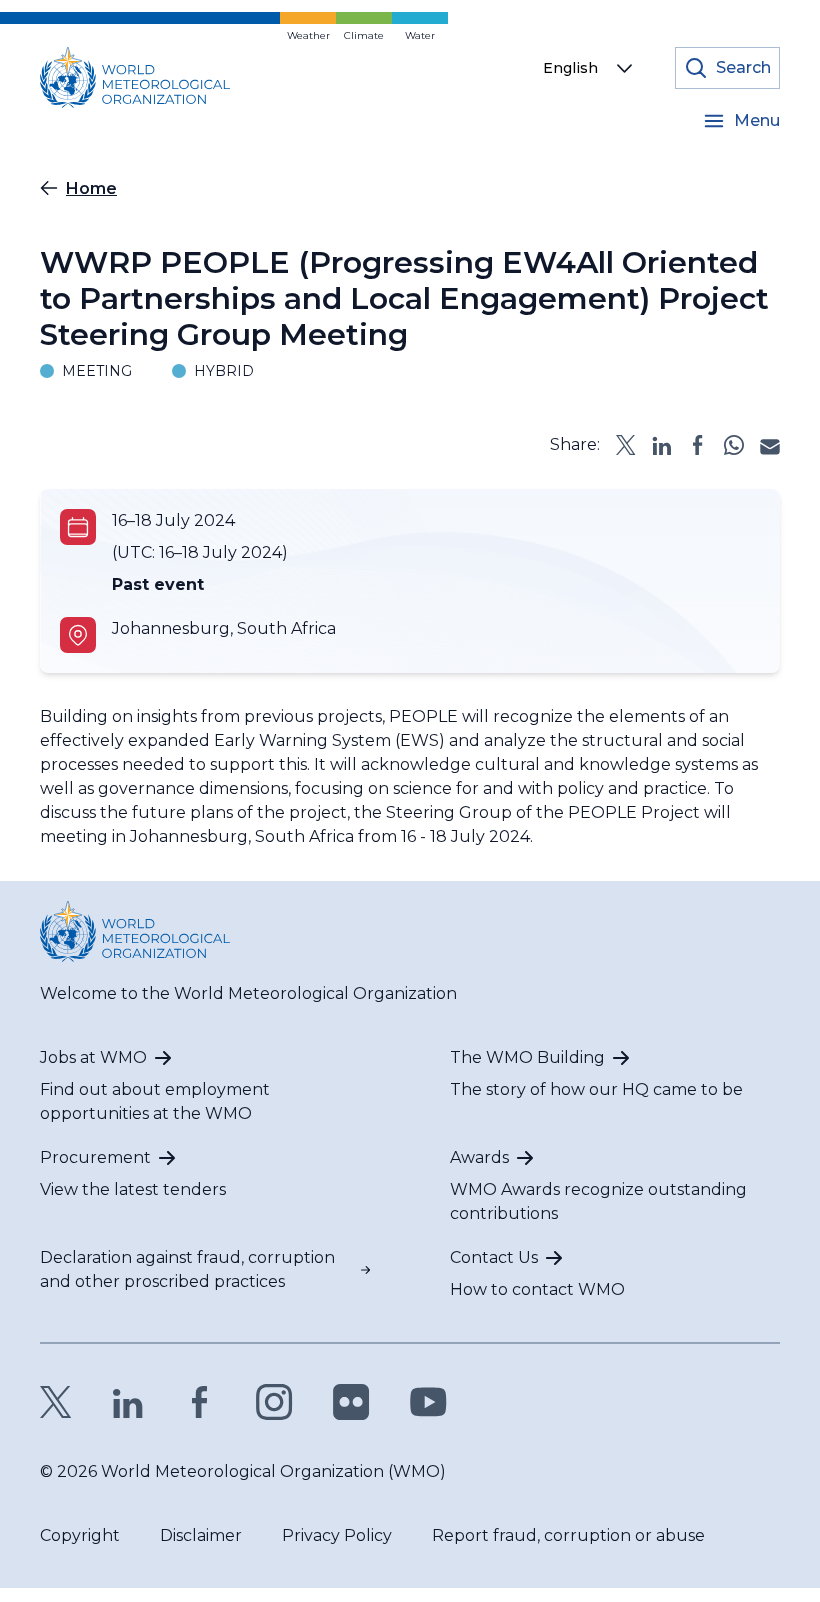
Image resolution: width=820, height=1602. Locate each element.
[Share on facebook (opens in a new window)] (698, 445)
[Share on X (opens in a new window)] (626, 445)
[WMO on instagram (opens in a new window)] (274, 1402)
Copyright (80, 1535)
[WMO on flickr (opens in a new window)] (351, 1402)
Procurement (95, 1157)
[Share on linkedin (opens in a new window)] (662, 445)
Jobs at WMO (93, 1057)
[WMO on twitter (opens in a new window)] (56, 1402)
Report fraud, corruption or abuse (568, 1535)
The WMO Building (527, 1057)
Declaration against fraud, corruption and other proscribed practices (187, 1269)
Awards (479, 1157)
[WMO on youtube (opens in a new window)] (428, 1402)
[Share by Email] (770, 445)
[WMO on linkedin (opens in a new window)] (128, 1402)
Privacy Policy (337, 1535)
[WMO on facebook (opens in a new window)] (200, 1402)
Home (91, 188)
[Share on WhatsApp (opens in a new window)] (734, 445)
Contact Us (494, 1257)
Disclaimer (201, 1535)
